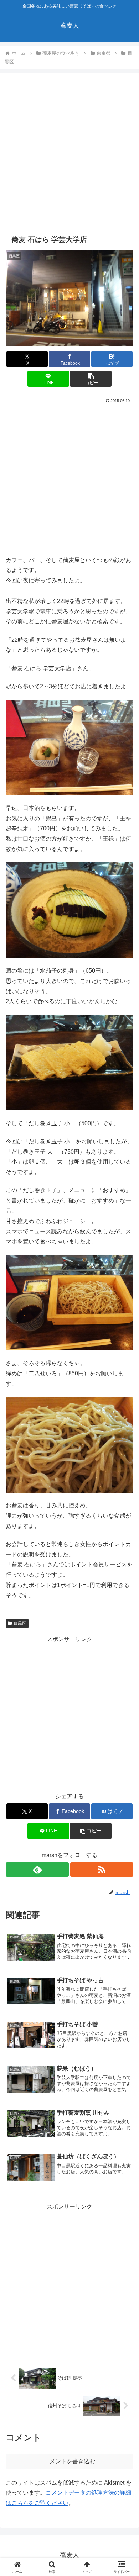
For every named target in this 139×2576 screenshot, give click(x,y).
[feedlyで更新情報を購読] (37, 1869)
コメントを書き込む (69, 2461)
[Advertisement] (69, 154)
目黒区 (20, 1623)
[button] (91, 379)
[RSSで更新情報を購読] (102, 1869)
